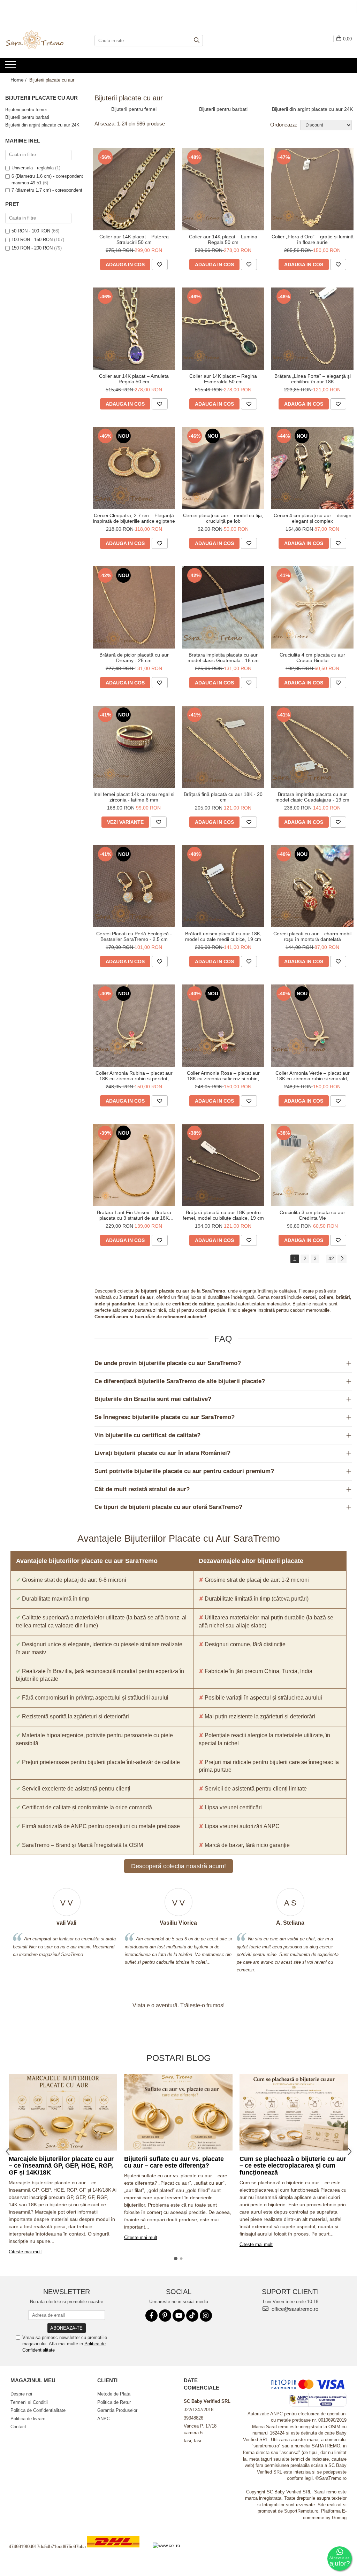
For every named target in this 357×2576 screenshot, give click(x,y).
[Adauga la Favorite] (160, 264)
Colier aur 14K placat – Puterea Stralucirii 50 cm (134, 239)
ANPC (104, 2419)
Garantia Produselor (117, 2410)
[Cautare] (197, 41)
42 (331, 1258)
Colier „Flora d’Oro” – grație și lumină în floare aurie (313, 239)
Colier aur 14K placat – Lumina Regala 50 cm (223, 239)
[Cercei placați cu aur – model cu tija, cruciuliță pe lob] (223, 468)
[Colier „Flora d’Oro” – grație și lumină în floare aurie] (312, 189)
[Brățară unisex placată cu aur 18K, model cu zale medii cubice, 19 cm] (223, 886)
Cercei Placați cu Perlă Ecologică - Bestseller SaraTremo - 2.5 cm (134, 936)
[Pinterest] (165, 2316)
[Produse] (11, 67)
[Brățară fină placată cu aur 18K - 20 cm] (223, 747)
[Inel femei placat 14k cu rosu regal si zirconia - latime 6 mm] (134, 747)
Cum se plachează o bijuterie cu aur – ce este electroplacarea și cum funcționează (293, 2166)
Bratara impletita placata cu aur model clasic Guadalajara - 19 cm (312, 797)
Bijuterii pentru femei (26, 110)
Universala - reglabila (33, 168)
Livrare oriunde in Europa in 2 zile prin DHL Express (117, 2552)
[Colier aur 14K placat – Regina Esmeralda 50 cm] (223, 329)
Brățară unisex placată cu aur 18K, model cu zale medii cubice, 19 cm (223, 936)
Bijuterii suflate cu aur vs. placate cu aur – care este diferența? (174, 2162)
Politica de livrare (28, 2419)
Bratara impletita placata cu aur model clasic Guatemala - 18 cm (223, 658)
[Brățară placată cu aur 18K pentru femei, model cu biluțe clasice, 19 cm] (223, 1165)
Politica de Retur (114, 2402)
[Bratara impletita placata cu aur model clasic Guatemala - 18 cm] (223, 607)
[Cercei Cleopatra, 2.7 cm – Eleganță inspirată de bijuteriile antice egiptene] (134, 468)
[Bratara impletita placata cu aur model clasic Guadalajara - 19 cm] (312, 747)
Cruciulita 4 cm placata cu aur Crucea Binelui (312, 658)
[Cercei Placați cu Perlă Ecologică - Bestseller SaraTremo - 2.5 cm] (134, 886)
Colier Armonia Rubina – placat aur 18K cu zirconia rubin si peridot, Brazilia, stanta (134, 1076)
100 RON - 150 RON (32, 240)
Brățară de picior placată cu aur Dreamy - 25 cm (134, 658)
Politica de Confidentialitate (38, 2410)
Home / (19, 80)
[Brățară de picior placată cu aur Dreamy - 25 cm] (134, 607)
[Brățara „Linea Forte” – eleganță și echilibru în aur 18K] (312, 329)
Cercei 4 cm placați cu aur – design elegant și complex (313, 518)
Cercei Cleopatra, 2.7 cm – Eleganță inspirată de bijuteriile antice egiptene (134, 518)
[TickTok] (192, 2316)
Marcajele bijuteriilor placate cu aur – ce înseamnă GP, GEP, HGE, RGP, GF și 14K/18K (61, 2166)
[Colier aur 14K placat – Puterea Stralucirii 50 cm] (134, 189)
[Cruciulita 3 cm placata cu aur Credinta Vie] (312, 1165)
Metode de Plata (114, 2394)
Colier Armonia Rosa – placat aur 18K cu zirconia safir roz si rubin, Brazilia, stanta (223, 1076)
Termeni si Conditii (29, 2402)
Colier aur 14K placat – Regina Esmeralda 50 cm (223, 379)
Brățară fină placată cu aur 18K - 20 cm (223, 797)
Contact (18, 2427)
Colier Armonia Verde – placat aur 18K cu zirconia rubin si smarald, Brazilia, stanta (313, 1076)
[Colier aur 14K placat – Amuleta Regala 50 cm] (134, 329)
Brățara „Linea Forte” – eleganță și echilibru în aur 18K (313, 379)
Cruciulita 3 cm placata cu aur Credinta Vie (312, 1215)
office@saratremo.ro (294, 2309)
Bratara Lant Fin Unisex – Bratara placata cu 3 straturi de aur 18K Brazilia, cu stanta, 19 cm (134, 1215)
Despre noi (21, 2394)
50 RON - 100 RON (31, 231)
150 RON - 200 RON (32, 248)
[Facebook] (151, 2316)
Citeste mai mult (25, 2252)
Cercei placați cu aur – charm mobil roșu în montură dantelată (312, 936)
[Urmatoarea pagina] (342, 1259)
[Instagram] (206, 2316)
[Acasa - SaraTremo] (40, 40)
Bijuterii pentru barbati (27, 117)
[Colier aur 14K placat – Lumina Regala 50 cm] (223, 189)
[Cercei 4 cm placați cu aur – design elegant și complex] (312, 468)
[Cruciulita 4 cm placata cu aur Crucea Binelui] (312, 607)
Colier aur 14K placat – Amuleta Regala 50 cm (134, 379)
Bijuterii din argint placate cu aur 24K (42, 125)
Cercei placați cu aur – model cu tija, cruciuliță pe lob (223, 518)
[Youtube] (179, 2316)
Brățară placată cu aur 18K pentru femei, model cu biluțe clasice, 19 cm (223, 1215)
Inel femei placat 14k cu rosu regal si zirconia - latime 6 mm (134, 797)
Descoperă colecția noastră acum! (178, 1866)
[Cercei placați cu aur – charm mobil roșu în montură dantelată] (312, 886)
